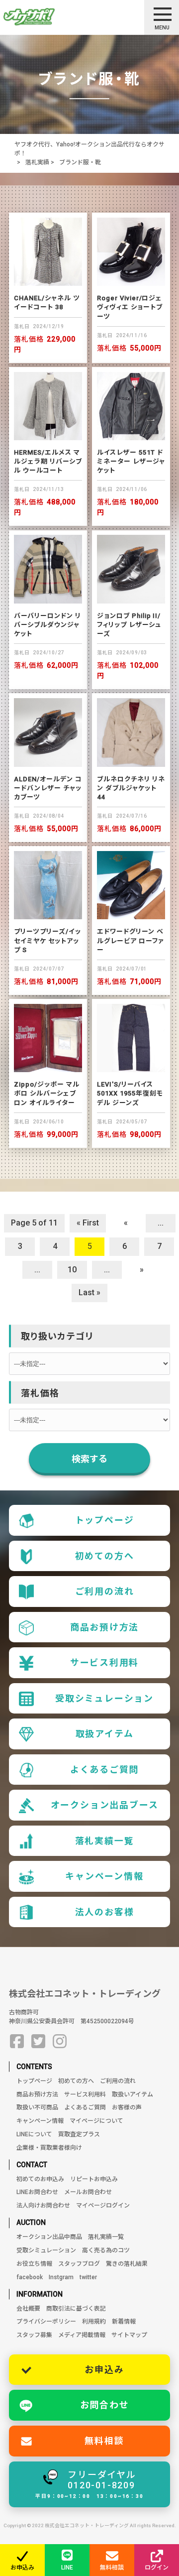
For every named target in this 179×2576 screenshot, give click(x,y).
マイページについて (96, 2121)
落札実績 (37, 162)
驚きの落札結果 (127, 2264)
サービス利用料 (105, 1662)
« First (88, 1223)
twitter (88, 2277)
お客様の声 (127, 2107)
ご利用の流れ (105, 1591)
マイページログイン (103, 2206)
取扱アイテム (105, 1734)
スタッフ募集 (34, 2335)
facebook (30, 2277)
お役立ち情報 (34, 2264)
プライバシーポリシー (46, 2322)
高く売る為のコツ (106, 2250)
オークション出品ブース (105, 1805)
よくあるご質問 (105, 1770)
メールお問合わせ (88, 2192)
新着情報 (124, 2322)
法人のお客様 (105, 1912)
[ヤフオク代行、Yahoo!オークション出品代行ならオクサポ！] (46, 17)
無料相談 (104, 2441)
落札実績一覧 (105, 1841)
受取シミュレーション (104, 1698)
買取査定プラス (79, 2134)
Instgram (61, 2277)
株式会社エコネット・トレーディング (85, 1994)
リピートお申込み (94, 2179)
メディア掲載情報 (82, 2335)
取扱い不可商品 (37, 2107)
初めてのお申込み (40, 2179)
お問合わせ (105, 2405)
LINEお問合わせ (37, 2192)
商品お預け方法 (105, 1627)
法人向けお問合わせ (43, 2206)
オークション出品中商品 (49, 2237)
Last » (89, 1292)
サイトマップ (129, 2335)
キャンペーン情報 (104, 1876)
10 (72, 1270)
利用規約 (94, 2322)
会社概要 (28, 2309)
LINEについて (34, 2134)
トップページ (105, 1520)
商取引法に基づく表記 (76, 2309)
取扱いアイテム (133, 2094)
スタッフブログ (79, 2264)
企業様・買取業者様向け (49, 2148)
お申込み (104, 2370)
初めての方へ (105, 1556)
